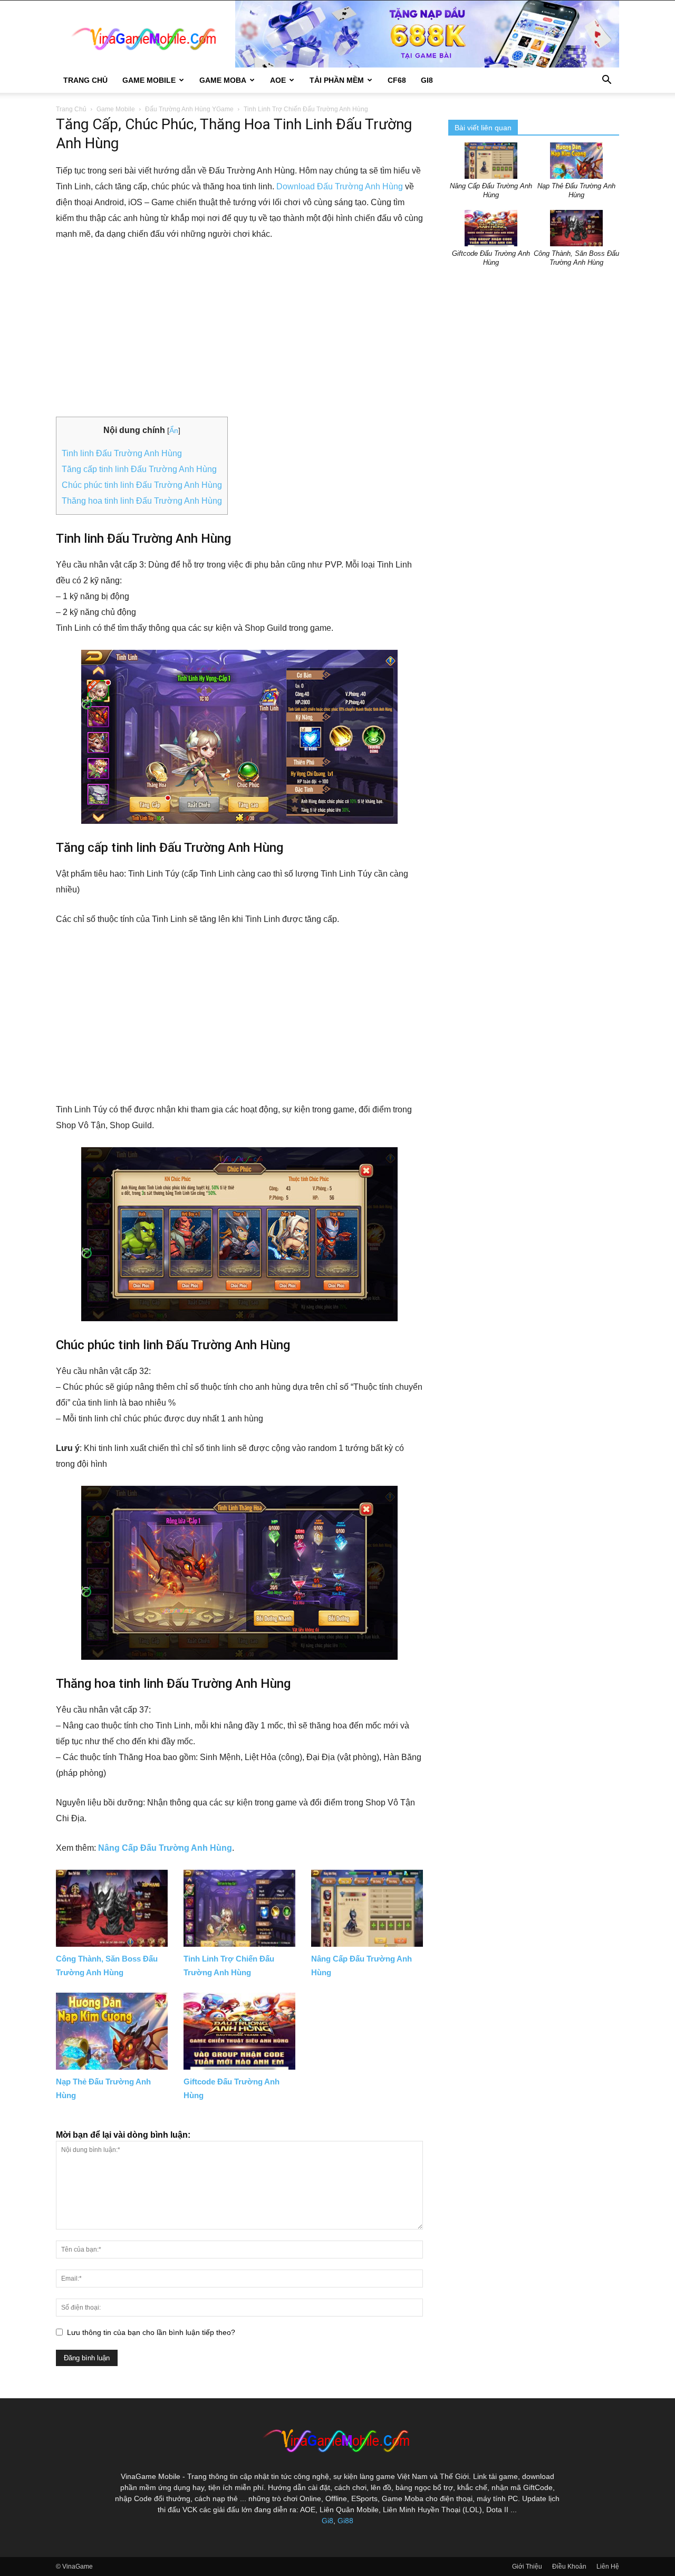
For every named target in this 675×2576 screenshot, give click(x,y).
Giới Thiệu (527, 2567)
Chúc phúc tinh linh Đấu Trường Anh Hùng (142, 485)
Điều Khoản (569, 2567)
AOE (278, 80)
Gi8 (327, 2521)
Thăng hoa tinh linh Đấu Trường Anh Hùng (142, 501)
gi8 (427, 80)
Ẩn (174, 430)
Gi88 (345, 2521)
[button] (606, 81)
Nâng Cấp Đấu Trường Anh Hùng (165, 1848)
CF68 (397, 80)
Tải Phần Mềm (337, 80)
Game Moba (223, 80)
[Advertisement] (239, 330)
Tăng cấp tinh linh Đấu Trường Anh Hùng (139, 469)
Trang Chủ (85, 80)
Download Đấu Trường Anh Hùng (340, 186)
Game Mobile (149, 80)
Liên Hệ (608, 2567)
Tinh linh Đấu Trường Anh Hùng (122, 453)
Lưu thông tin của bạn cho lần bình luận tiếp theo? (151, 2332)
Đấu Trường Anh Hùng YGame (189, 109)
